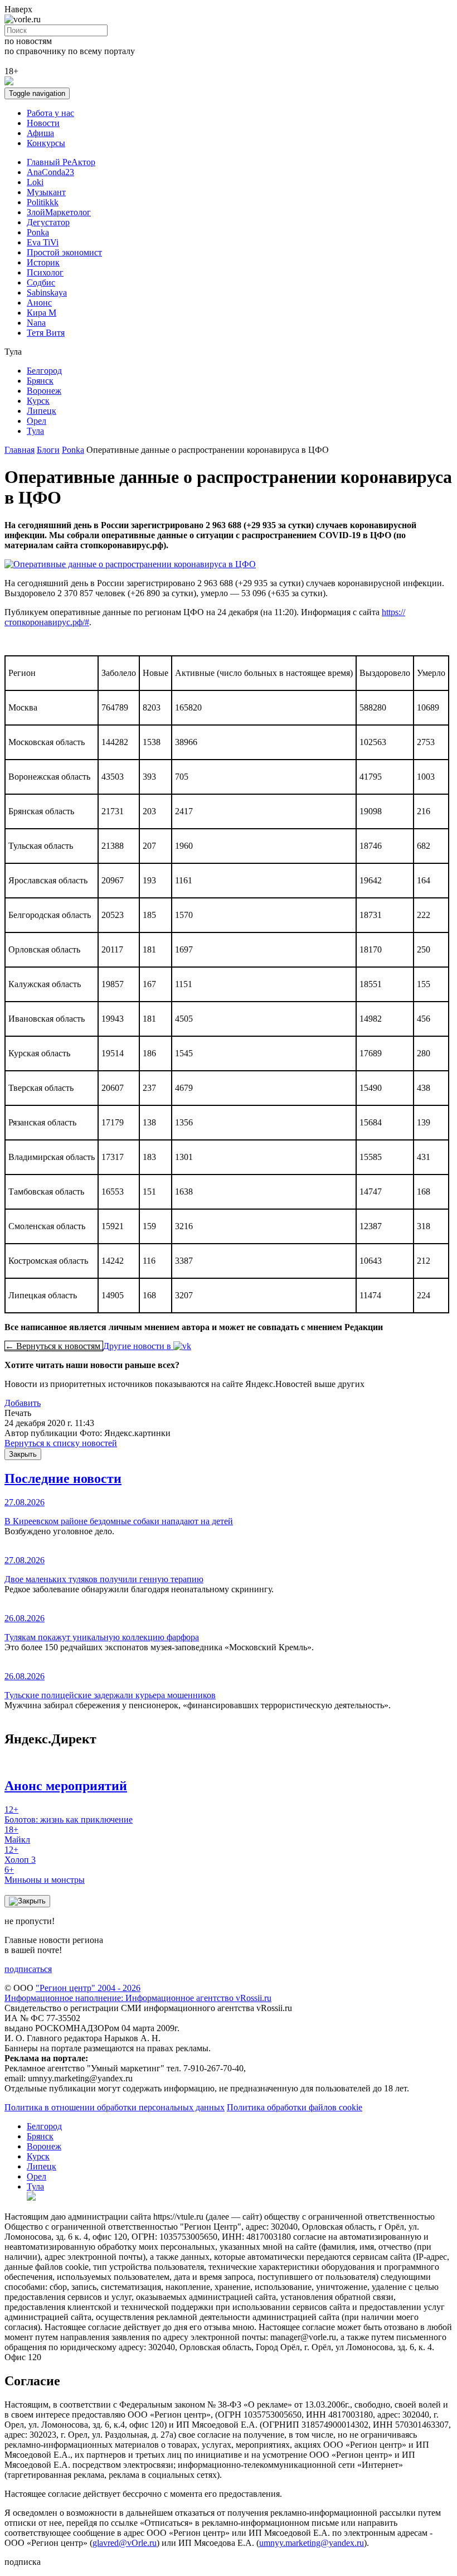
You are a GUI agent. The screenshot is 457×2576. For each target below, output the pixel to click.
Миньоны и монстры (45, 1875)
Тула (35, 431)
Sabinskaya (47, 293)
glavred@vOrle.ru (125, 2543)
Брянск (40, 381)
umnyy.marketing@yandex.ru (312, 2543)
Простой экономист (64, 252)
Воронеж (44, 391)
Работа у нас (50, 113)
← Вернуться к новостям (54, 1346)
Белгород (44, 371)
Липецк (42, 411)
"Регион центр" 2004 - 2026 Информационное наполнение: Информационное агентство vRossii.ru (138, 1993)
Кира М (42, 313)
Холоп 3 (20, 1855)
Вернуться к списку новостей (61, 1443)
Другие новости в (138, 1346)
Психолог (45, 272)
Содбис (41, 282)
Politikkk (43, 202)
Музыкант (46, 192)
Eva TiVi (43, 242)
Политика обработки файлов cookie (295, 2107)
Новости (43, 123)
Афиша (40, 133)
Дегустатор (48, 222)
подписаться (28, 1969)
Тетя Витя (46, 333)
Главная (20, 450)
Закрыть (23, 1454)
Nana (36, 323)
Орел (37, 421)
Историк (43, 262)
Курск (38, 401)
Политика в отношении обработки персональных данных (115, 2107)
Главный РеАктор (61, 162)
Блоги (48, 450)
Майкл (17, 1835)
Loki (35, 182)
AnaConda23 (50, 172)
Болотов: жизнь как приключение (69, 1814)
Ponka (38, 232)
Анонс (39, 303)
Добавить (23, 1403)
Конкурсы (46, 143)
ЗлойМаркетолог (59, 212)
